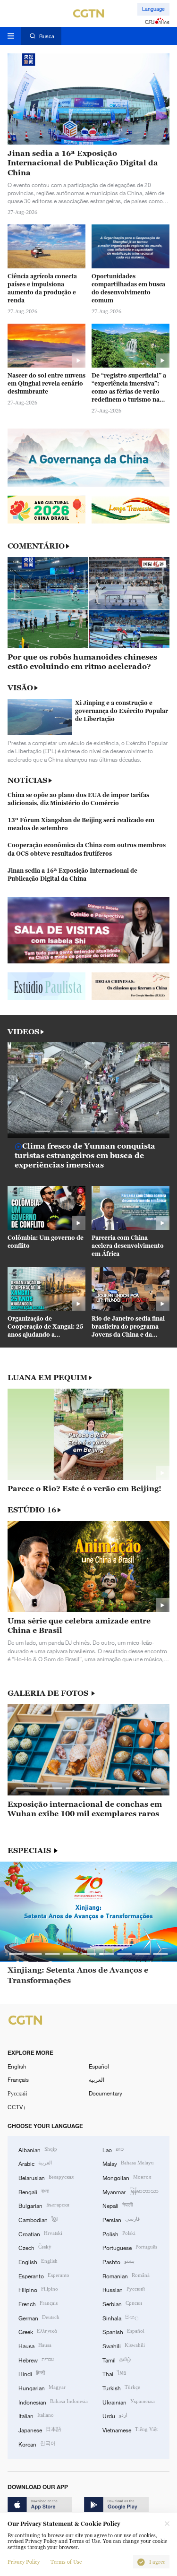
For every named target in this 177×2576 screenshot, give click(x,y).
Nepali (118, 2205)
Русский (17, 2093)
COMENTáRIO (36, 546)
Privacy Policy (24, 2562)
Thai (114, 2373)
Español (99, 2066)
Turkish (121, 2387)
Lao (113, 2149)
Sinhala (120, 2317)
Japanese (40, 2429)
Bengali (34, 2191)
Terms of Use (66, 2562)
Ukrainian (129, 2401)
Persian (121, 2219)
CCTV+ (17, 2107)
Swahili (124, 2345)
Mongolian (127, 2177)
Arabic (35, 2163)
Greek (38, 2331)
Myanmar (131, 2191)
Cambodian (38, 2219)
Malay (128, 2163)
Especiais (30, 1850)
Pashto (118, 2261)
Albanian (38, 2149)
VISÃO (20, 687)
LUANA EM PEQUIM (47, 1378)
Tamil (117, 2359)
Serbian (122, 2303)
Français (18, 2079)
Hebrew (36, 2359)
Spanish (123, 2331)
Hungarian (42, 2387)
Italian (36, 2415)
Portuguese (130, 2247)
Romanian (126, 2275)
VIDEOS (23, 1032)
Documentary (105, 2093)
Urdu (115, 2415)
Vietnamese (130, 2429)
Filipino (38, 2289)
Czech (35, 2247)
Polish (119, 2233)
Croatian (40, 2233)
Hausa (35, 2345)
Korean (37, 2443)
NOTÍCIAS (27, 780)
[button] (43, 1131)
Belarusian (46, 2177)
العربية (97, 2079)
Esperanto (44, 2275)
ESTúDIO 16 (32, 1510)
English (17, 2066)
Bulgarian (44, 2205)
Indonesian (53, 2401)
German (39, 2317)
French (38, 2303)
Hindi (32, 2373)
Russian (124, 2289)
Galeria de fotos (49, 1693)
